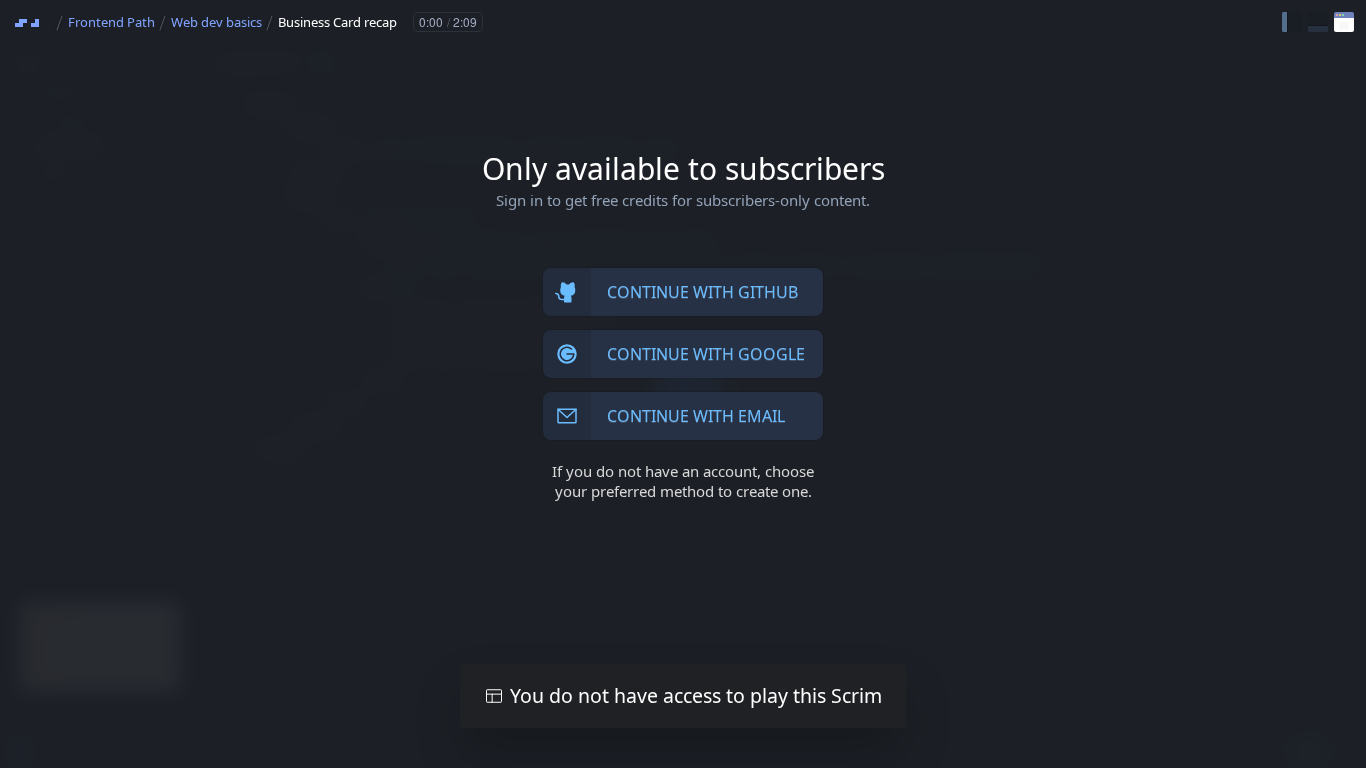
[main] (683, 384)
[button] (1292, 22)
